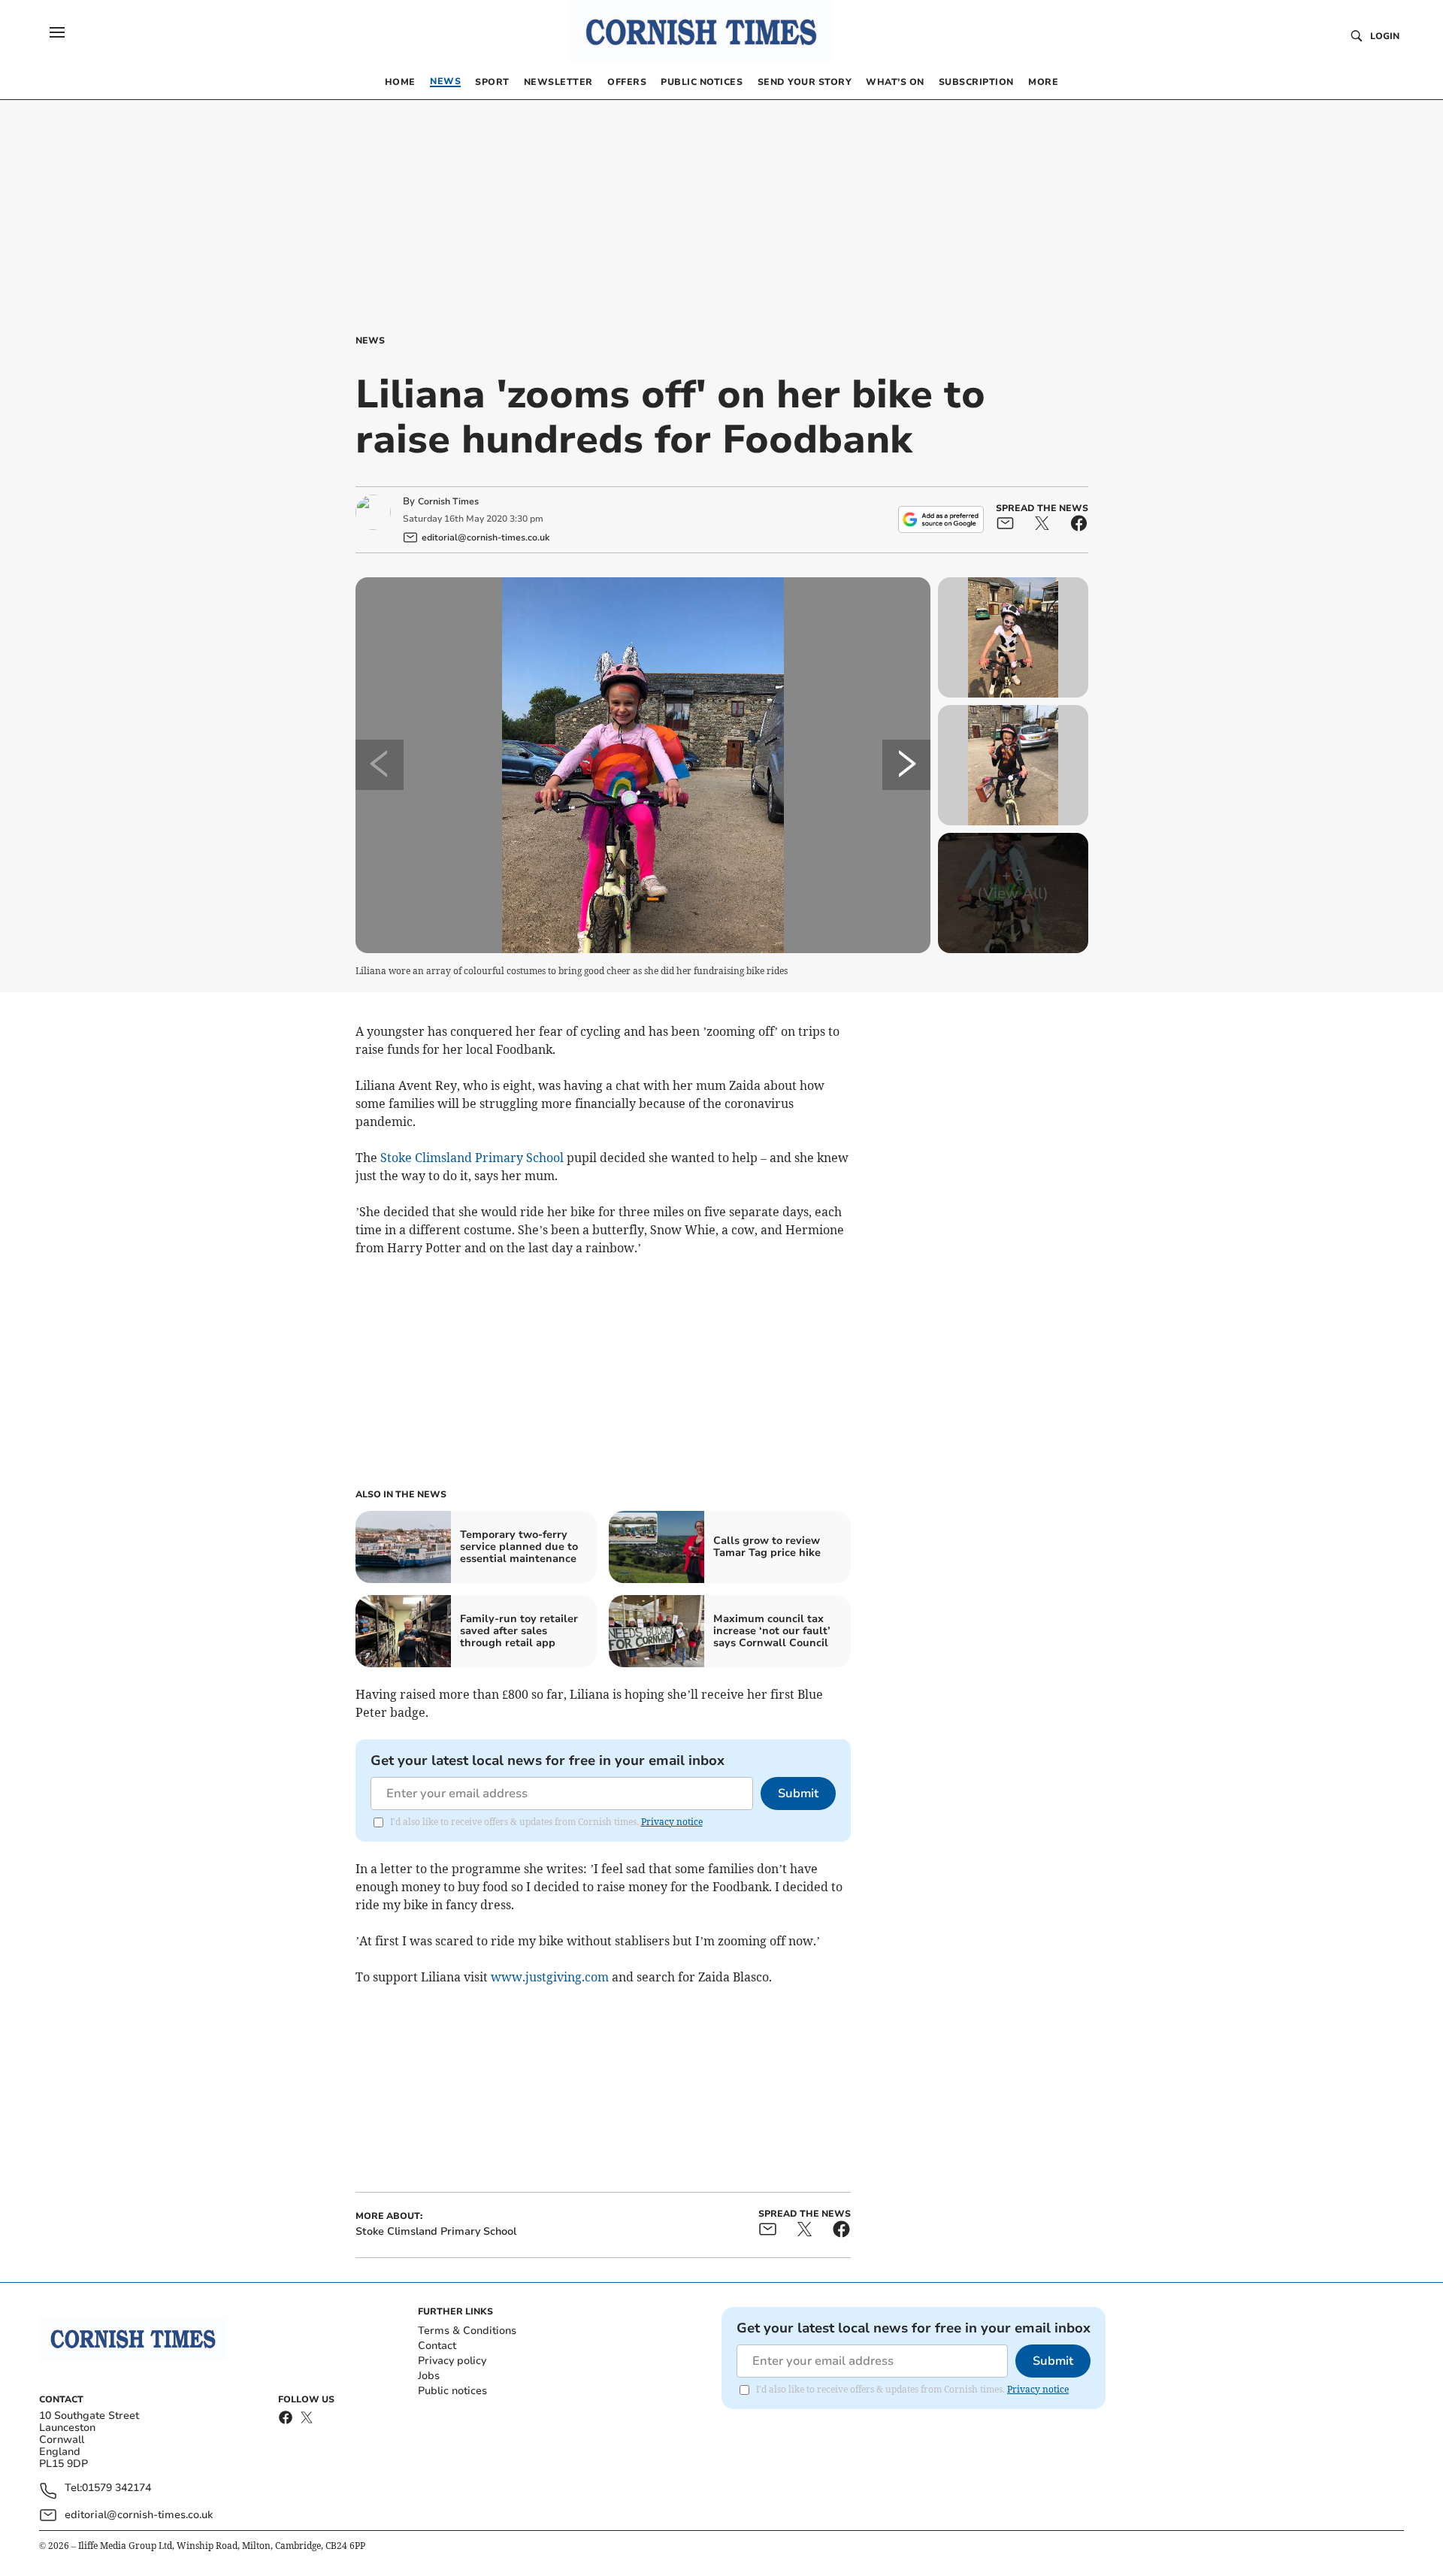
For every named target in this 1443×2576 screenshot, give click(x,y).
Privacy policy (452, 2361)
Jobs (429, 2376)
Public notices (452, 2391)
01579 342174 (116, 2488)
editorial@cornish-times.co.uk (139, 2515)
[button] (57, 32)
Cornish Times (448, 501)
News (370, 341)
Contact (437, 2346)
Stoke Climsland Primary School (472, 1158)
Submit (798, 1794)
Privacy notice (672, 1822)
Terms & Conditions (467, 2331)
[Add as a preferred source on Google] (941, 519)
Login (1385, 36)
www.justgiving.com (550, 1977)
